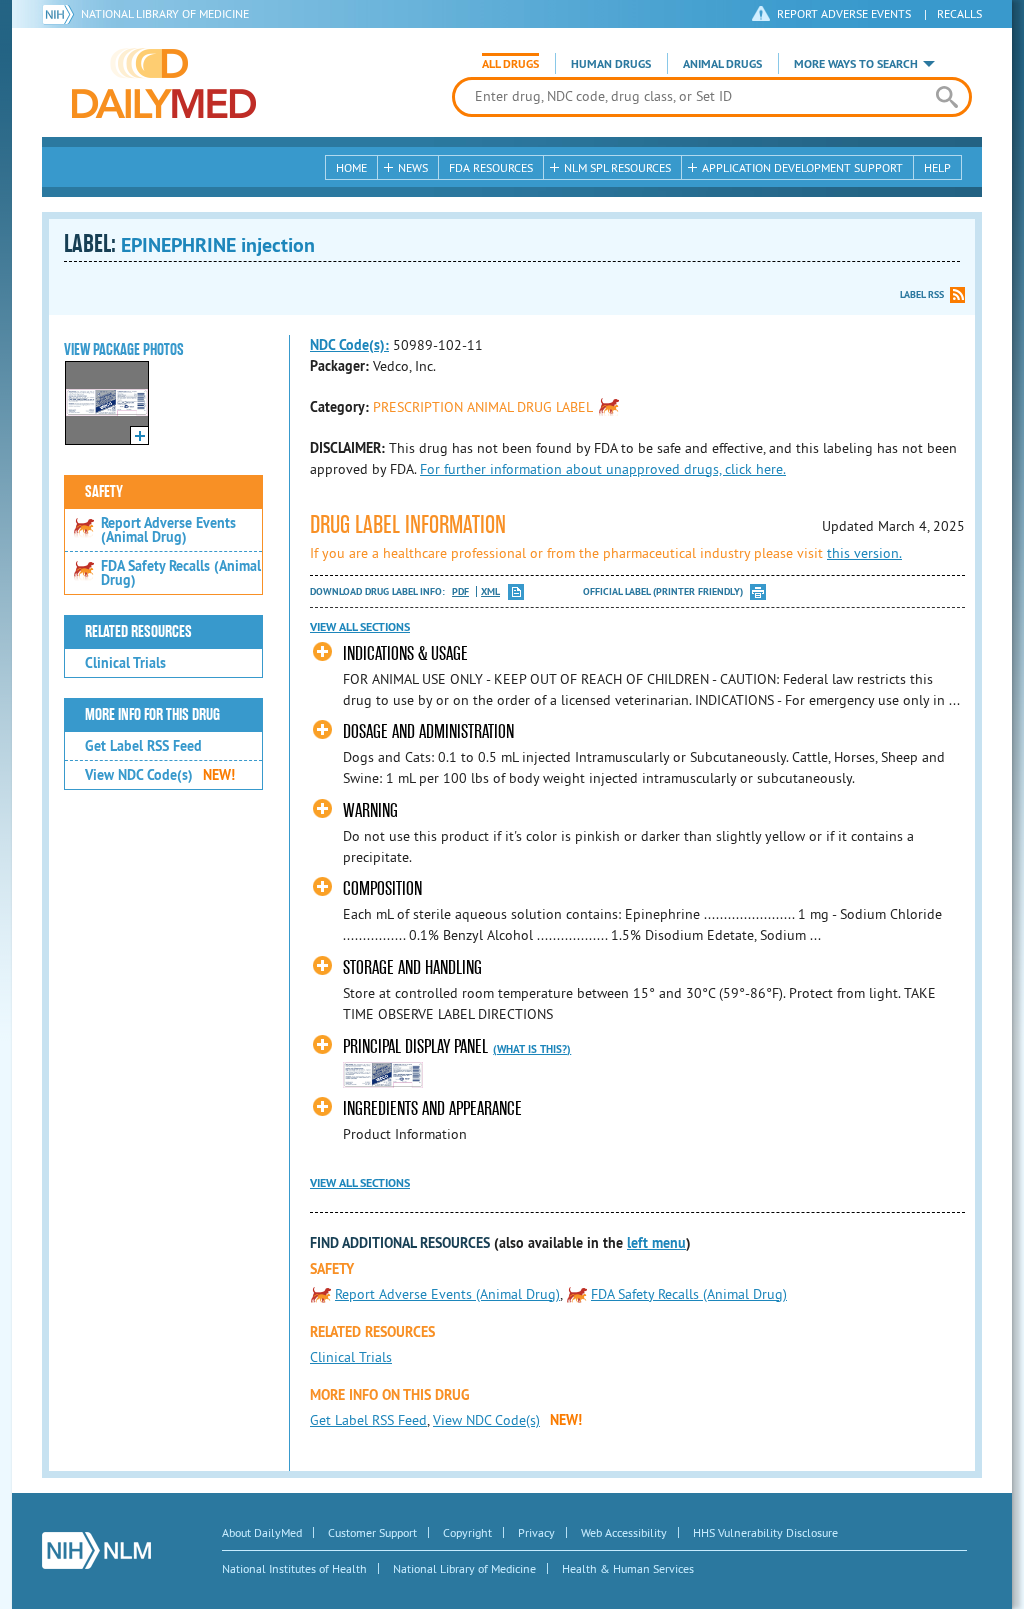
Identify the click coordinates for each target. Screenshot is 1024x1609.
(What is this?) (532, 1049)
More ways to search (856, 64)
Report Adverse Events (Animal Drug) (168, 530)
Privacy (536, 1532)
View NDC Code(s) (160, 775)
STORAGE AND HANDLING (412, 967)
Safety (104, 492)
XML (490, 591)
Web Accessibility (624, 1532)
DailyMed (164, 83)
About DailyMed (262, 1532)
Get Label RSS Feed (143, 746)
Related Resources (138, 632)
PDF (460, 591)
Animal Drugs (722, 64)
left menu (656, 1243)
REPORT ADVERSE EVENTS (844, 13)
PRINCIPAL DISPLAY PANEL (415, 1046)
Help (937, 167)
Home (351, 167)
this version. (864, 553)
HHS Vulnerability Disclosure (765, 1532)
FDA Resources (491, 167)
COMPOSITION (382, 888)
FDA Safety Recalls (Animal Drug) (181, 573)
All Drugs (510, 64)
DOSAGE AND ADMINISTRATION (428, 731)
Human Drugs (611, 64)
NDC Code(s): (349, 345)
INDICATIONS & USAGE (405, 653)
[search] (946, 97)
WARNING (370, 810)
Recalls (959, 13)
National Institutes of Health (294, 1568)
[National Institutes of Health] (61, 14)
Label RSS (922, 294)
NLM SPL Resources (617, 167)
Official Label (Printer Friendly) (663, 591)
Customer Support (372, 1532)
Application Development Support (802, 167)
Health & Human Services (628, 1568)
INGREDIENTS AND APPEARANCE (432, 1108)
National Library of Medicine (165, 13)
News (413, 167)
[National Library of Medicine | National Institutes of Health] (96, 1550)
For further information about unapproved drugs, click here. (603, 469)
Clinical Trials (125, 663)
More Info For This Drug (152, 715)
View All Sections (360, 627)
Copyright (467, 1532)
